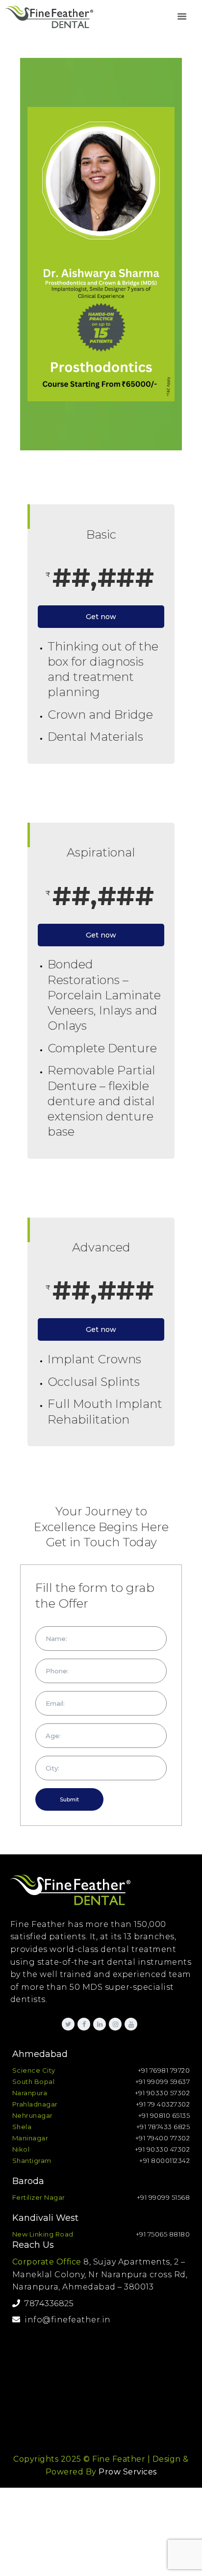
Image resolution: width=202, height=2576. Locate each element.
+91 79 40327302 (163, 2104)
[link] (182, 17)
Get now (101, 617)
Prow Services (128, 2472)
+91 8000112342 (164, 2160)
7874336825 (47, 2303)
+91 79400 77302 (163, 2138)
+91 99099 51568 (164, 2197)
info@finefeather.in (65, 2320)
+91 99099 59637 (163, 2082)
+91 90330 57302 (163, 2093)
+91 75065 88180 (163, 2234)
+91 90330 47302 (163, 2149)
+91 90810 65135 (164, 2115)
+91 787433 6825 (163, 2127)
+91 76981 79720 (164, 2070)
